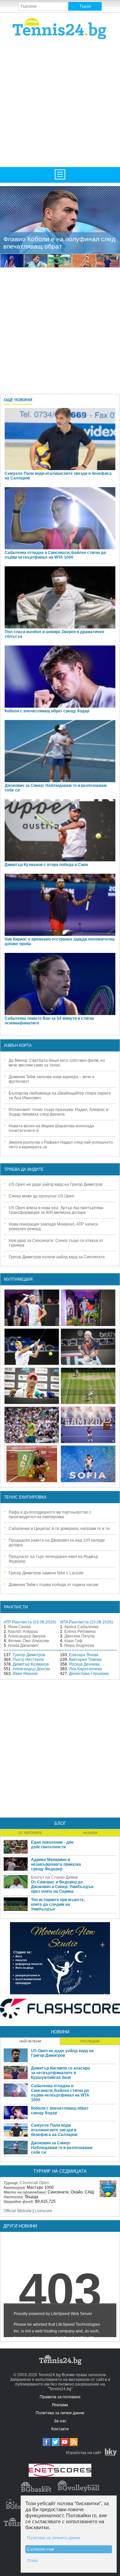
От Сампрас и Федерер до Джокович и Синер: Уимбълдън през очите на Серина (62, 1887)
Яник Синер (19, 1627)
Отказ (32, 2561)
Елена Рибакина (80, 1631)
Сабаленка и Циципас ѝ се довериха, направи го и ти (59, 1529)
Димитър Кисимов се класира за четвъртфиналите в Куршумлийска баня (60, 2073)
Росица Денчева (84, 1664)
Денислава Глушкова (89, 1674)
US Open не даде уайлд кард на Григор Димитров (55, 1184)
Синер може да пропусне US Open (41, 1196)
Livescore (43, 2211)
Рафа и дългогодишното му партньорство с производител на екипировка (50, 1515)
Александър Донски (31, 1669)
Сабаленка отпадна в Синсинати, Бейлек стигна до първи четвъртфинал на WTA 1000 (55, 555)
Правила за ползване (60, 2397)
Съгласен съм (40, 2549)
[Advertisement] (60, 103)
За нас (60, 2421)
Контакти (60, 2429)
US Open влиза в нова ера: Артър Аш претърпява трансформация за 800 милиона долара (56, 1210)
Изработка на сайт (84, 2453)
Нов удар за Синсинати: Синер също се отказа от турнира (56, 1243)
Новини (60, 2032)
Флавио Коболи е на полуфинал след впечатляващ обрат (59, 243)
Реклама (60, 2405)
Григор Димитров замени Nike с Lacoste (46, 1573)
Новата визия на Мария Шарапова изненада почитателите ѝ (51, 1128)
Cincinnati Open (34, 2183)
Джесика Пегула (79, 1636)
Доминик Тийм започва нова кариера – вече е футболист (52, 1079)
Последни (90, 2041)
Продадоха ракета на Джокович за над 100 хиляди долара (57, 1543)
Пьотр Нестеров (28, 1660)
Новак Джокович (23, 1645)
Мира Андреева (79, 1645)
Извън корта (18, 1045)
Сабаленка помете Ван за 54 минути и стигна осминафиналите (49, 1021)
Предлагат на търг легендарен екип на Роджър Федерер (53, 1559)
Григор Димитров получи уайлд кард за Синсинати (57, 1257)
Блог (60, 1823)
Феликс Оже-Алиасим (28, 1641)
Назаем (90, 1833)
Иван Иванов (25, 1674)
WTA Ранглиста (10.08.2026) (86, 1622)
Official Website (18, 2211)
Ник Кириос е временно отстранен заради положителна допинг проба (60, 942)
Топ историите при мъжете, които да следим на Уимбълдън (58, 1904)
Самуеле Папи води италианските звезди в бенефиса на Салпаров (58, 476)
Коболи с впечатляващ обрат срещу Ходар (47, 711)
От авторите (30, 1833)
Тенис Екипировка (25, 1497)
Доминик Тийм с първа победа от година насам (53, 1585)
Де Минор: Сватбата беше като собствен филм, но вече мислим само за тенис (57, 1063)
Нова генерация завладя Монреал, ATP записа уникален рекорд (53, 1227)
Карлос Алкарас (23, 1631)
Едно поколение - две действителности (52, 1845)
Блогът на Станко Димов (54, 1877)
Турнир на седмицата (60, 2171)
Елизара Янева (84, 1655)
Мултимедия (18, 1279)
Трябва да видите (24, 1169)
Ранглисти (16, 1607)
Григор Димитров (29, 1655)
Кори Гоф (73, 1641)
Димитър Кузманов (31, 1664)
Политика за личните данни (53, 2538)
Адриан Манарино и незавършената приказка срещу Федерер (56, 1864)
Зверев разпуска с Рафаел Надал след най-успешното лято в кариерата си (61, 1145)
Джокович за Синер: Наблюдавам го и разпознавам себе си (56, 788)
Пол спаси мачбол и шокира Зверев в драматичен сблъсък (54, 634)
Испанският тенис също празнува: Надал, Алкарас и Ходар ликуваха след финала (58, 1112)
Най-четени (30, 2041)
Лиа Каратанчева (85, 1669)
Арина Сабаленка (81, 1627)
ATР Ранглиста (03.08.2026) (30, 1622)
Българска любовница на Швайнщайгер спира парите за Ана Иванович (60, 1096)
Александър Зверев (27, 1636)
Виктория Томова (85, 1660)
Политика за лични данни (60, 2413)
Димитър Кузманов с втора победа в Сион (46, 865)
